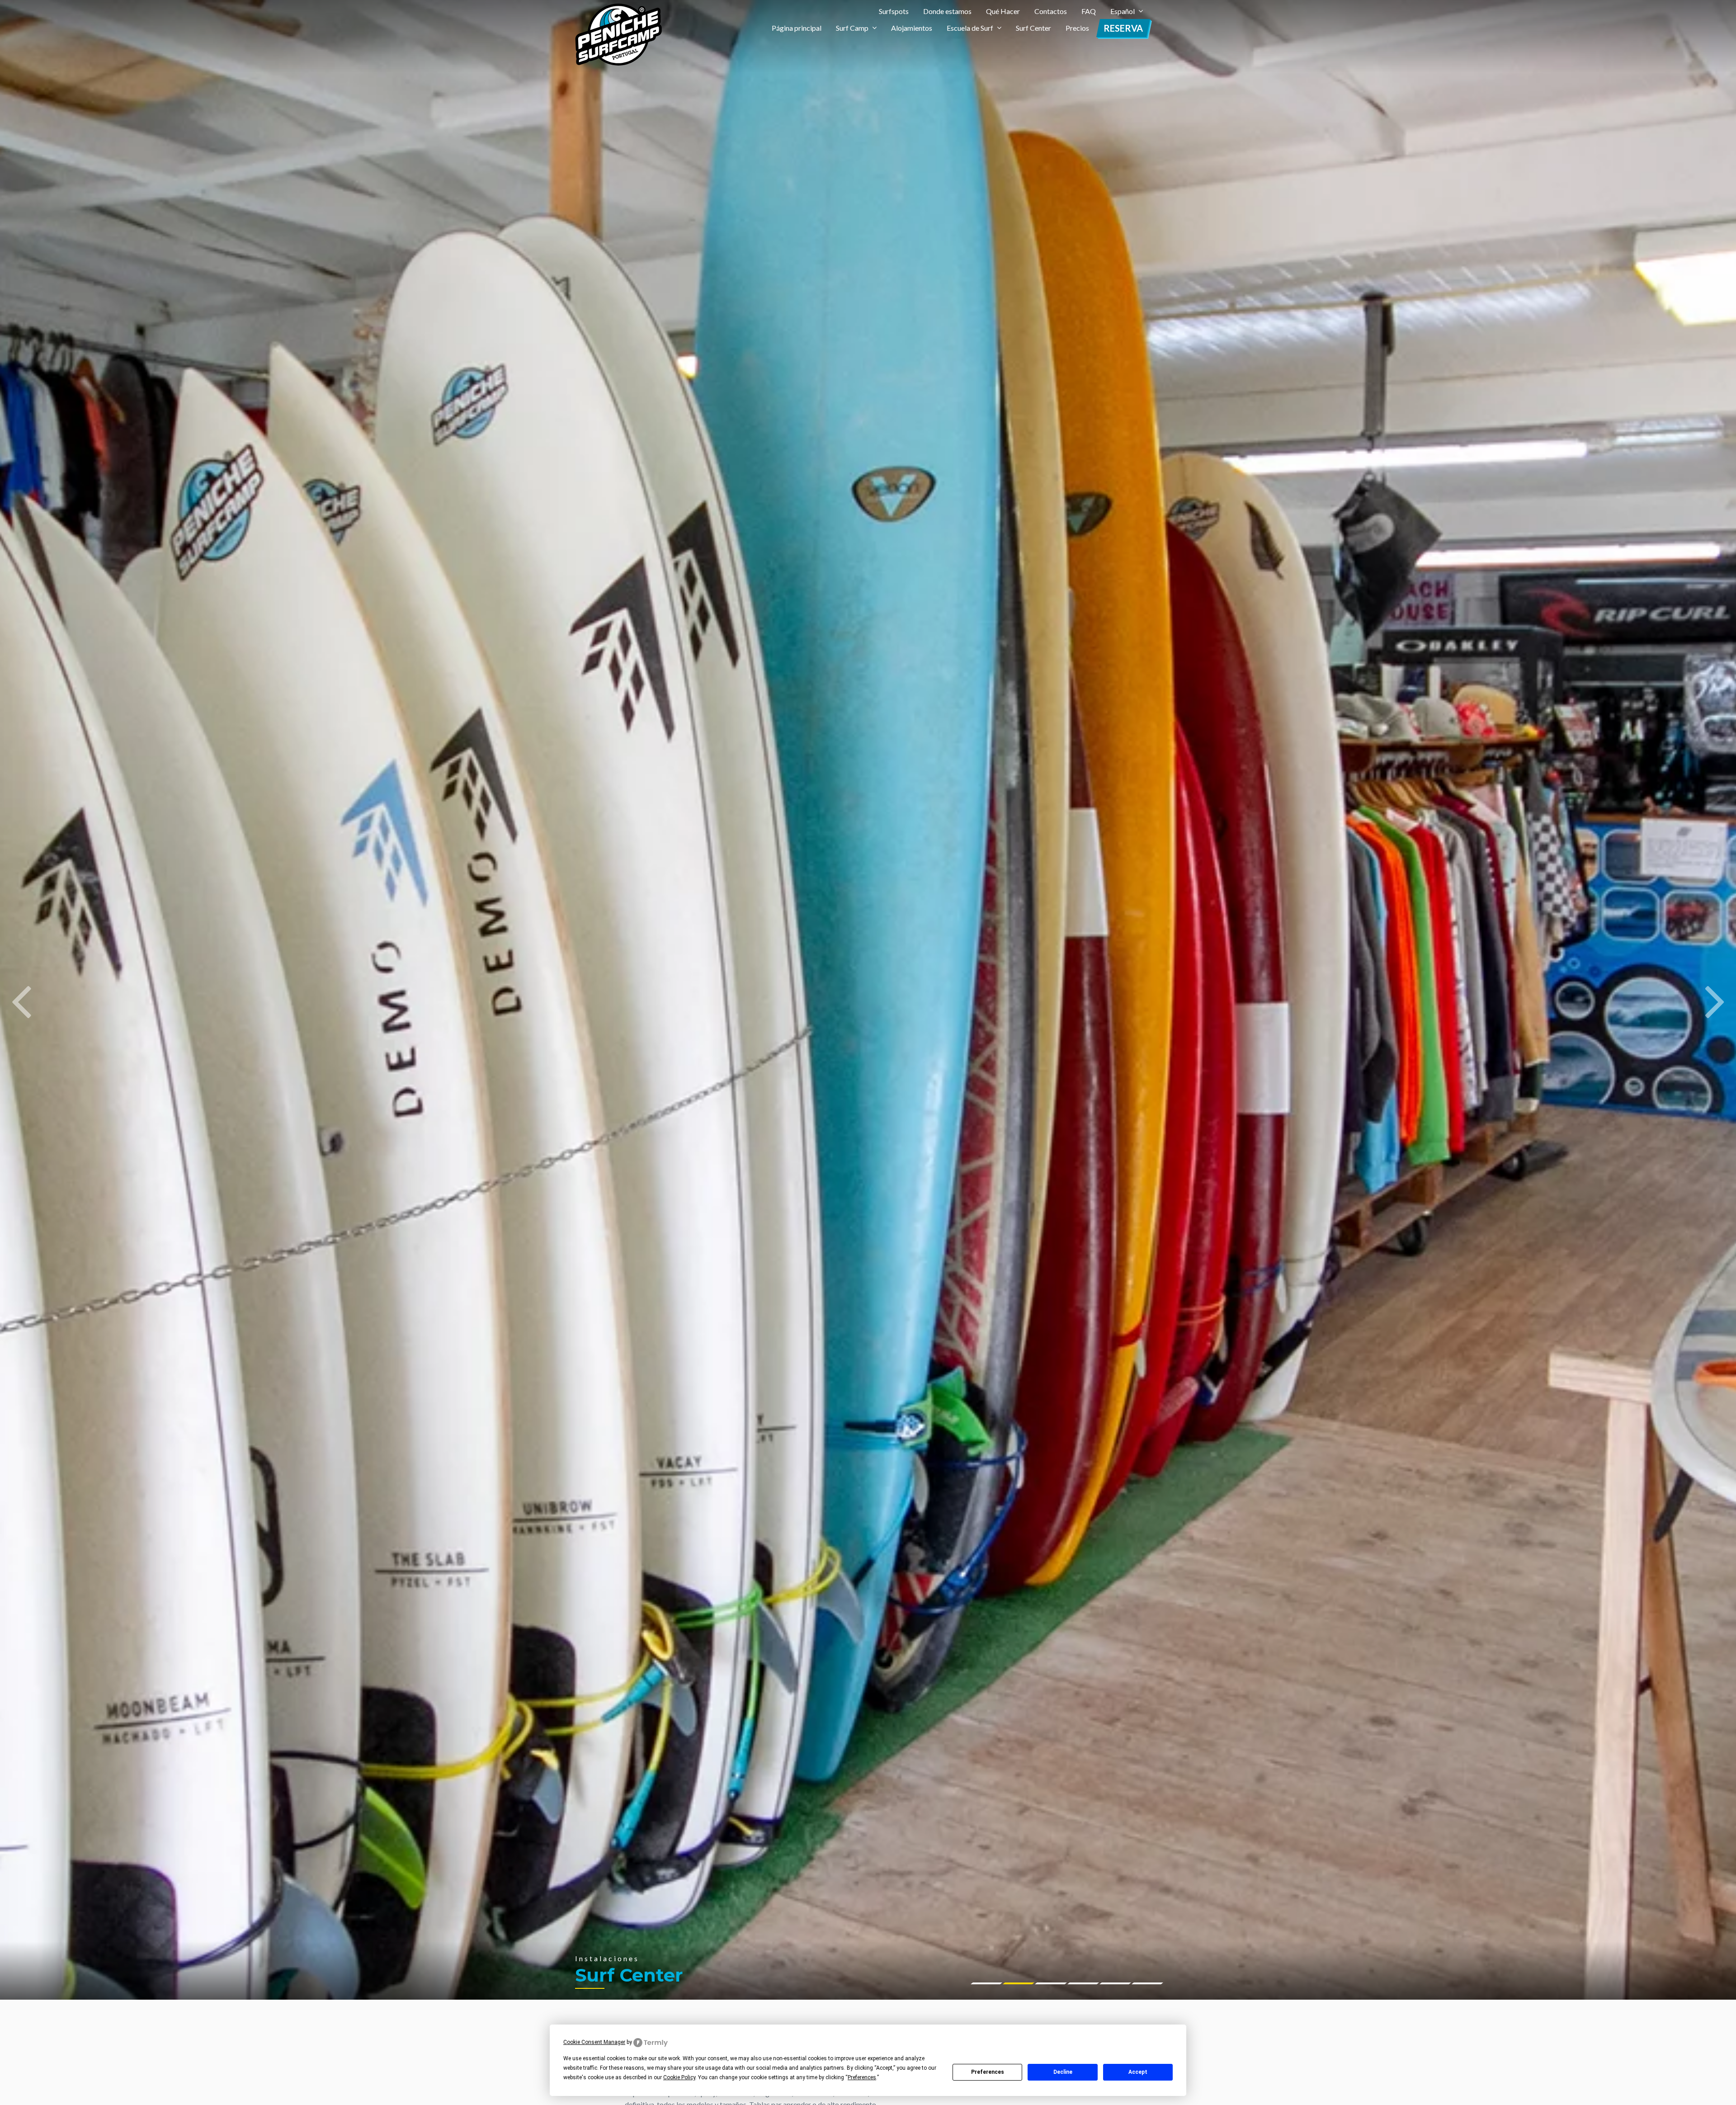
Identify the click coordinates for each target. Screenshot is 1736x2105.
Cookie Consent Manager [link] (594, 2042)
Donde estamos (947, 11)
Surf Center (1033, 28)
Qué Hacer (1003, 11)
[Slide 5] (1147, 1983)
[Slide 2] (1051, 1983)
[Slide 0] (986, 1983)
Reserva (1123, 28)
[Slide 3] (1083, 1983)
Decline (1063, 2072)
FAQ (1089, 11)
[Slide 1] (1019, 1983)
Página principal (797, 28)
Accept (1138, 2072)
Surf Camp (852, 28)
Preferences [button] (862, 2077)
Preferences (988, 2072)
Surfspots (894, 11)
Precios (1077, 28)
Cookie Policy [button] (679, 2077)
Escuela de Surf (970, 28)
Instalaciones (607, 1958)
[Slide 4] (1115, 1983)
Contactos (1051, 11)
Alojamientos (912, 28)
